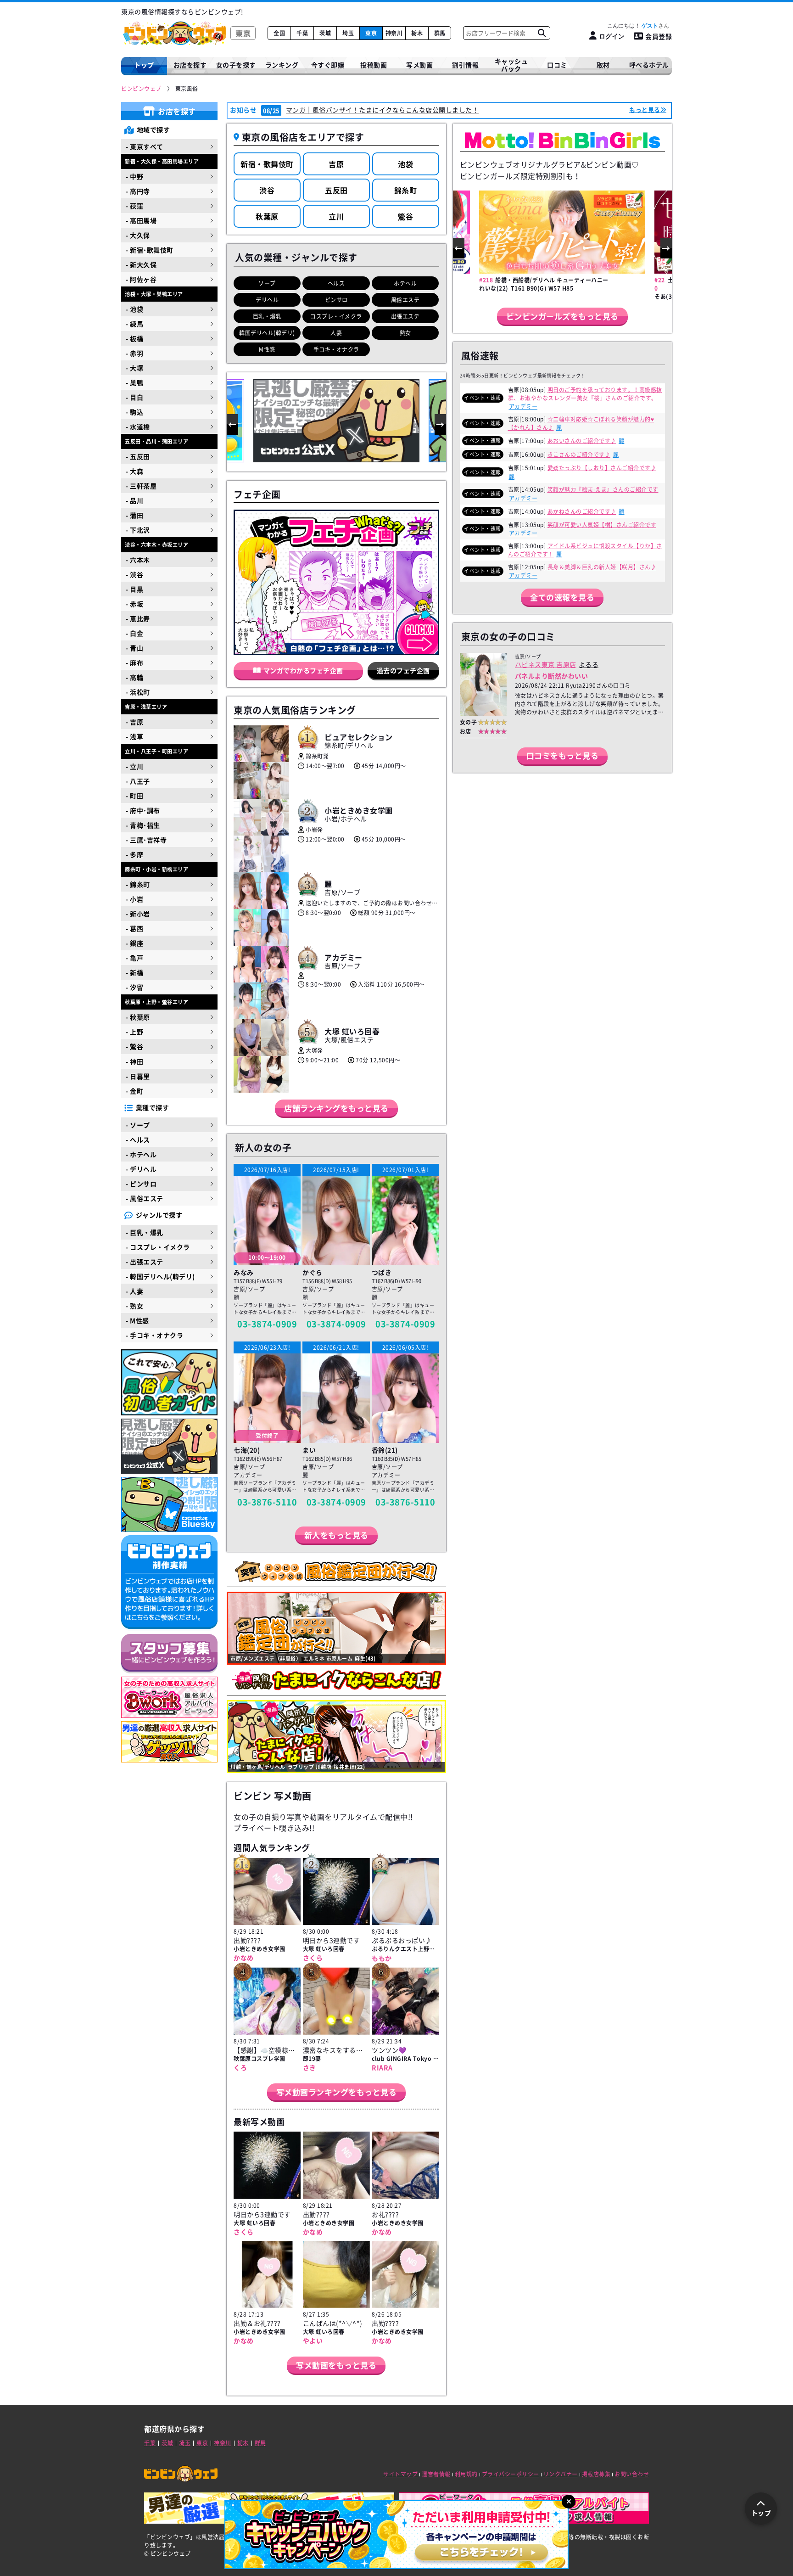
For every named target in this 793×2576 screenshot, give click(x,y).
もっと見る (645, 109)
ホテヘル (405, 283)
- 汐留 (134, 987)
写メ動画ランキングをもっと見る (337, 2092)
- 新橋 (134, 972)
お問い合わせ (632, 2474)
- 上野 (134, 1032)
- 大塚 (134, 368)
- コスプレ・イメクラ (158, 1247)
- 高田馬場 (141, 220)
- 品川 (134, 500)
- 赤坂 (134, 604)
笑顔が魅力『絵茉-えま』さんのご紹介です (603, 489)
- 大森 (134, 471)
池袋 (405, 164)
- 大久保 (138, 235)
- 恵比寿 (138, 618)
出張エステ (405, 316)
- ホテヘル (141, 1154)
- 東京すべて (145, 146)
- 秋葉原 (138, 1017)
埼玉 (348, 33)
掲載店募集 (596, 2474)
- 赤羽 (134, 353)
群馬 (440, 33)
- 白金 (134, 633)
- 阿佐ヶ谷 (141, 279)
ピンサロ (336, 300)
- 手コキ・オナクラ (154, 1335)
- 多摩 (134, 854)
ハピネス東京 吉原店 (546, 664)
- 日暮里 (138, 1076)
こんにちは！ (633, 26)
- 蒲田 (134, 515)
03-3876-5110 (267, 1502)
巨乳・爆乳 (267, 316)
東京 (371, 33)
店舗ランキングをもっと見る (336, 1108)
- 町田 (134, 796)
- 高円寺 (138, 191)
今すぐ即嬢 (328, 65)
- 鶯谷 (134, 1046)
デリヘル (267, 300)
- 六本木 (138, 560)
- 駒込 (134, 412)
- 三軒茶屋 (141, 486)
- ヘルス (138, 1139)
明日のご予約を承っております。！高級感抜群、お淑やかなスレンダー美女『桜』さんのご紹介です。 (585, 394)
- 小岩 (134, 899)
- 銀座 (134, 943)
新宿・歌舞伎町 (267, 164)
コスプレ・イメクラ (336, 316)
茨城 (325, 33)
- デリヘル (141, 1169)
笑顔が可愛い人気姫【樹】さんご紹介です (602, 525)
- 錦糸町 (138, 884)
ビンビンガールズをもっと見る (562, 316)
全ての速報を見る (562, 597)
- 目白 (134, 397)
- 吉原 (134, 722)
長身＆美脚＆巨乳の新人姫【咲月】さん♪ (602, 567)
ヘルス (336, 283)
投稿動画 (374, 65)
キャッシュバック (511, 65)
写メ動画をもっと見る (336, 2365)
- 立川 (134, 766)
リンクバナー (561, 2474)
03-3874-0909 (267, 1324)
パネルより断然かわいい (552, 676)
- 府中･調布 (143, 810)
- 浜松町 (138, 692)
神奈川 (394, 33)
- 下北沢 (138, 530)
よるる (589, 664)
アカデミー (523, 406)
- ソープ (138, 1125)
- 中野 (134, 176)
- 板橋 (134, 338)
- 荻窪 (134, 206)
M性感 (267, 349)
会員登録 (659, 36)
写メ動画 (419, 65)
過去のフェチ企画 (403, 670)
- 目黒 (134, 589)
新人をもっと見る (336, 1535)
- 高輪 (134, 677)
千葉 (302, 33)
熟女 (405, 333)
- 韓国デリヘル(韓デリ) (160, 1276)
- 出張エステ (145, 1262)
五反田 (336, 190)
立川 (336, 216)
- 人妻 (134, 1291)
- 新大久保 (141, 264)
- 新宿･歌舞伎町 (150, 250)
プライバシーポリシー (511, 2474)
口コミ (557, 65)
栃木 (417, 33)
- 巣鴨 (134, 382)
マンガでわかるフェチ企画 (303, 670)
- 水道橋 (138, 427)
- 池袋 (134, 309)
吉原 (336, 164)
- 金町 (134, 1091)
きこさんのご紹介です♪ (579, 455)
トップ (144, 65)
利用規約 (466, 2474)
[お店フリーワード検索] (542, 33)
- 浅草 (134, 736)
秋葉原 (267, 216)
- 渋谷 (134, 574)
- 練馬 (134, 324)
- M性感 (137, 1320)
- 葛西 (134, 928)
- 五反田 (138, 456)
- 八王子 (138, 781)
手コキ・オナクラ (336, 349)
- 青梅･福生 (143, 825)
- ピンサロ (141, 1184)
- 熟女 (134, 1306)
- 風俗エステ (145, 1198)
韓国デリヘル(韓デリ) (267, 333)
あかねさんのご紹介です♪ (582, 511)
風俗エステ (405, 300)
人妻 (336, 333)
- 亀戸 (134, 958)
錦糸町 (406, 190)
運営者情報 (436, 2474)
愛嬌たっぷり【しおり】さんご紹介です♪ (602, 468)
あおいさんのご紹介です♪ (582, 441)
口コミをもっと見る (563, 755)
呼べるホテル (649, 65)
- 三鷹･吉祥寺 (146, 840)
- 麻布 (134, 662)
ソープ (267, 283)
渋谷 (267, 190)
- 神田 (134, 1061)
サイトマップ (400, 2474)
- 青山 (134, 648)
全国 (279, 33)
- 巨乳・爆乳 (145, 1232)
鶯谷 (405, 216)
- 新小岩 (138, 914)
